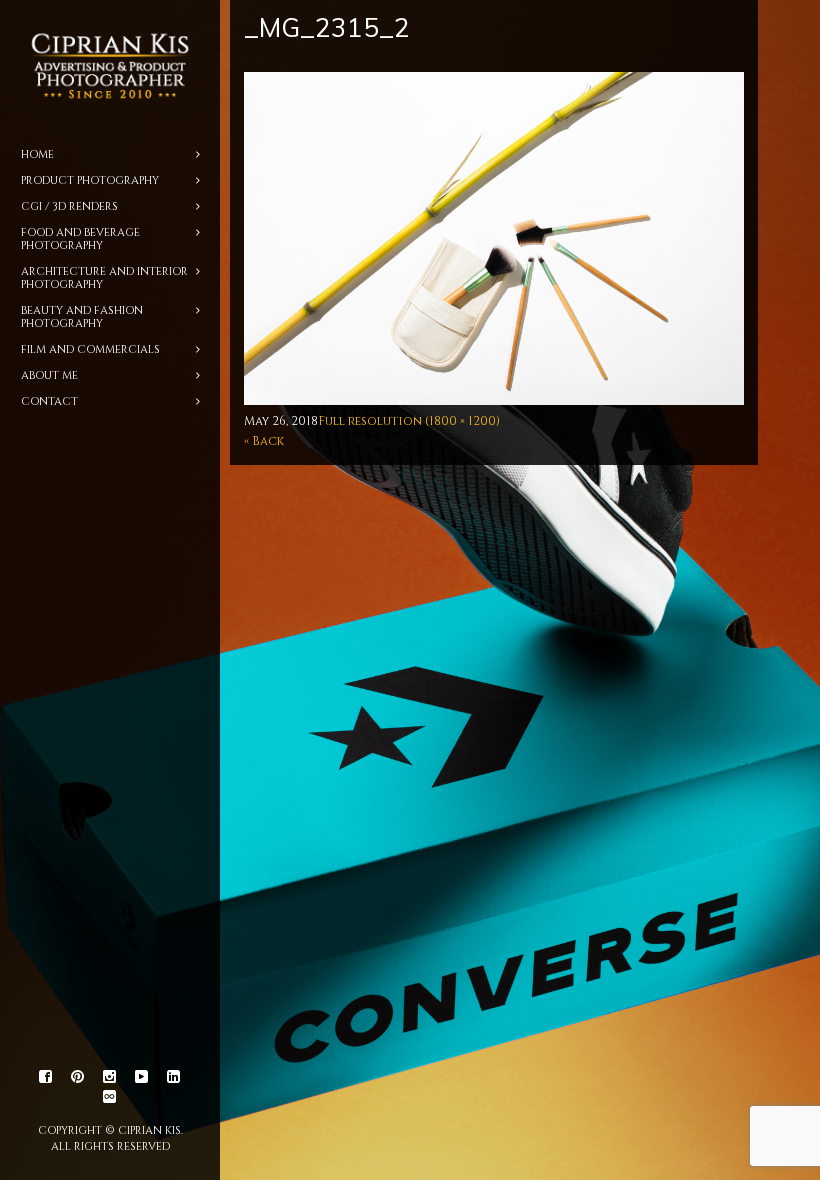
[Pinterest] (78, 1077)
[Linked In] (174, 1077)
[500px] (110, 1097)
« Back (264, 441)
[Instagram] (110, 1077)
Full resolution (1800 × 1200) (409, 421)
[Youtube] (142, 1077)
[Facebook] (46, 1077)
